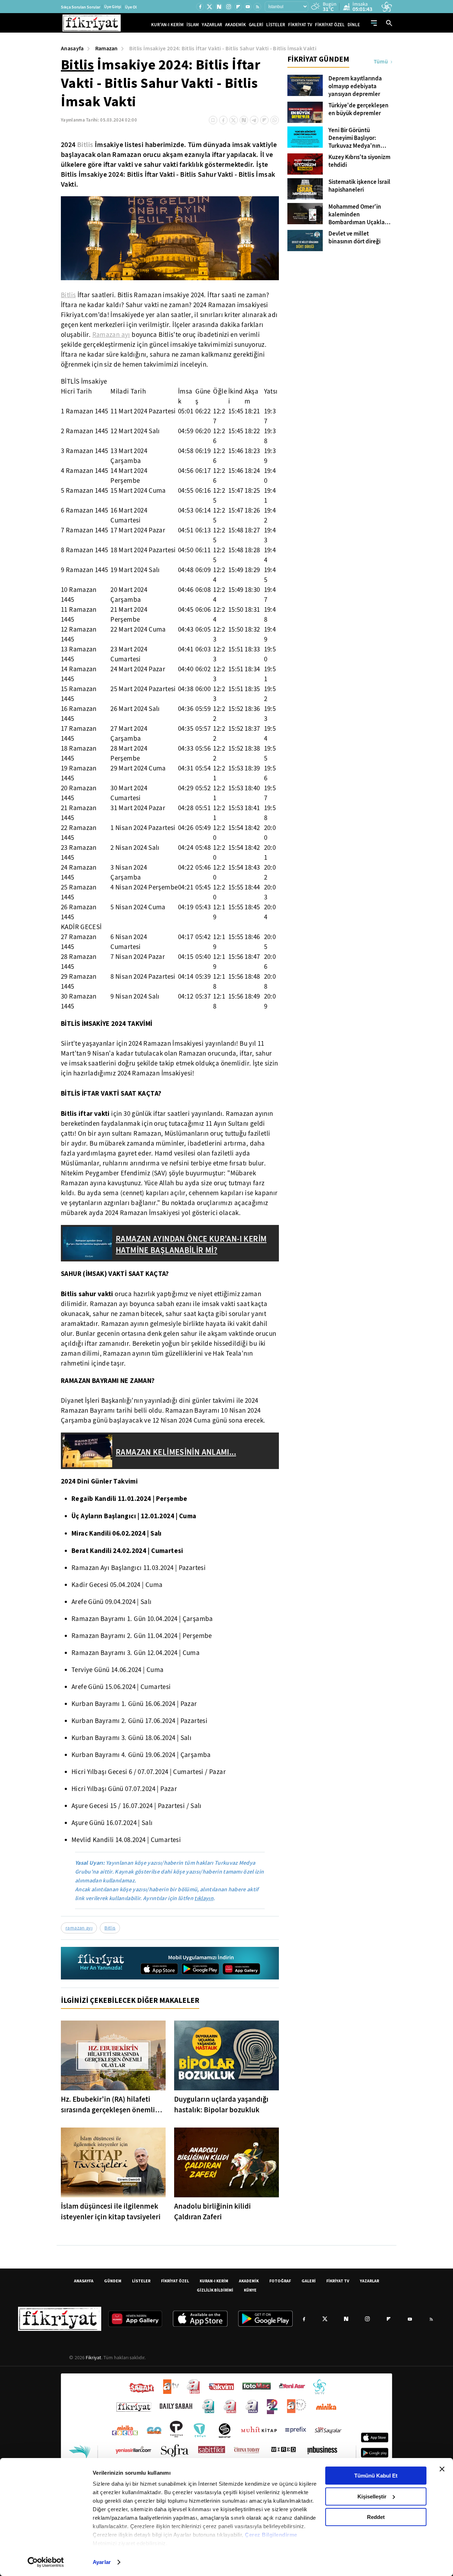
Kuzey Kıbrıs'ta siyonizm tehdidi (359, 161)
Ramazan (107, 48)
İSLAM (193, 25)
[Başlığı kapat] (442, 2469)
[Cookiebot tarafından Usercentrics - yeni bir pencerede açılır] (46, 2562)
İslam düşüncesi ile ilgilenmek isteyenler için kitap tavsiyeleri (111, 2211)
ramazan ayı (79, 1928)
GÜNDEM (113, 2281)
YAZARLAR (212, 25)
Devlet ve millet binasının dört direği (354, 238)
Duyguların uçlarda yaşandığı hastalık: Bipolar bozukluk (221, 2105)
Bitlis (78, 64)
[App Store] (159, 1969)
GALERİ (256, 25)
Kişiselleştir (372, 2496)
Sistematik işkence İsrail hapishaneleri (359, 186)
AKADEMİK (236, 25)
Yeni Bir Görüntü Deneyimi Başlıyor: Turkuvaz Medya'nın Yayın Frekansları (354, 138)
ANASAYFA (84, 2281)
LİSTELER (276, 25)
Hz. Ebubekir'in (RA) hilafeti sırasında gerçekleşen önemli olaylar (108, 2105)
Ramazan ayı (111, 335)
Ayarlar (102, 2562)
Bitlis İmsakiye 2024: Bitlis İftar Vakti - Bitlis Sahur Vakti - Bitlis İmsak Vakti (223, 48)
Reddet (376, 2517)
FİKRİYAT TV (300, 25)
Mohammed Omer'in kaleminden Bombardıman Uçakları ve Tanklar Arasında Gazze (358, 215)
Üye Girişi (113, 7)
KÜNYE (250, 2290)
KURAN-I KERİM (214, 2281)
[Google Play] (200, 1969)
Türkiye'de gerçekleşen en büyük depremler (359, 109)
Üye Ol (131, 7)
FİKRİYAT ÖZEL (330, 25)
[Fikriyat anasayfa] (101, 1963)
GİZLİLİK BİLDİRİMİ (215, 2290)
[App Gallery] (241, 1969)
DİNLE (354, 25)
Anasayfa (72, 48)
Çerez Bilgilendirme (271, 2535)
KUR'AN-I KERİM (167, 25)
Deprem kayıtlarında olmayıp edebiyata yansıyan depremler (355, 86)
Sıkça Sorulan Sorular (81, 7)
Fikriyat (93, 2357)
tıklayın (204, 1898)
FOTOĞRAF (280, 2281)
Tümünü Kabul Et (376, 2476)
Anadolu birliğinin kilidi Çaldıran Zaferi (213, 2211)
